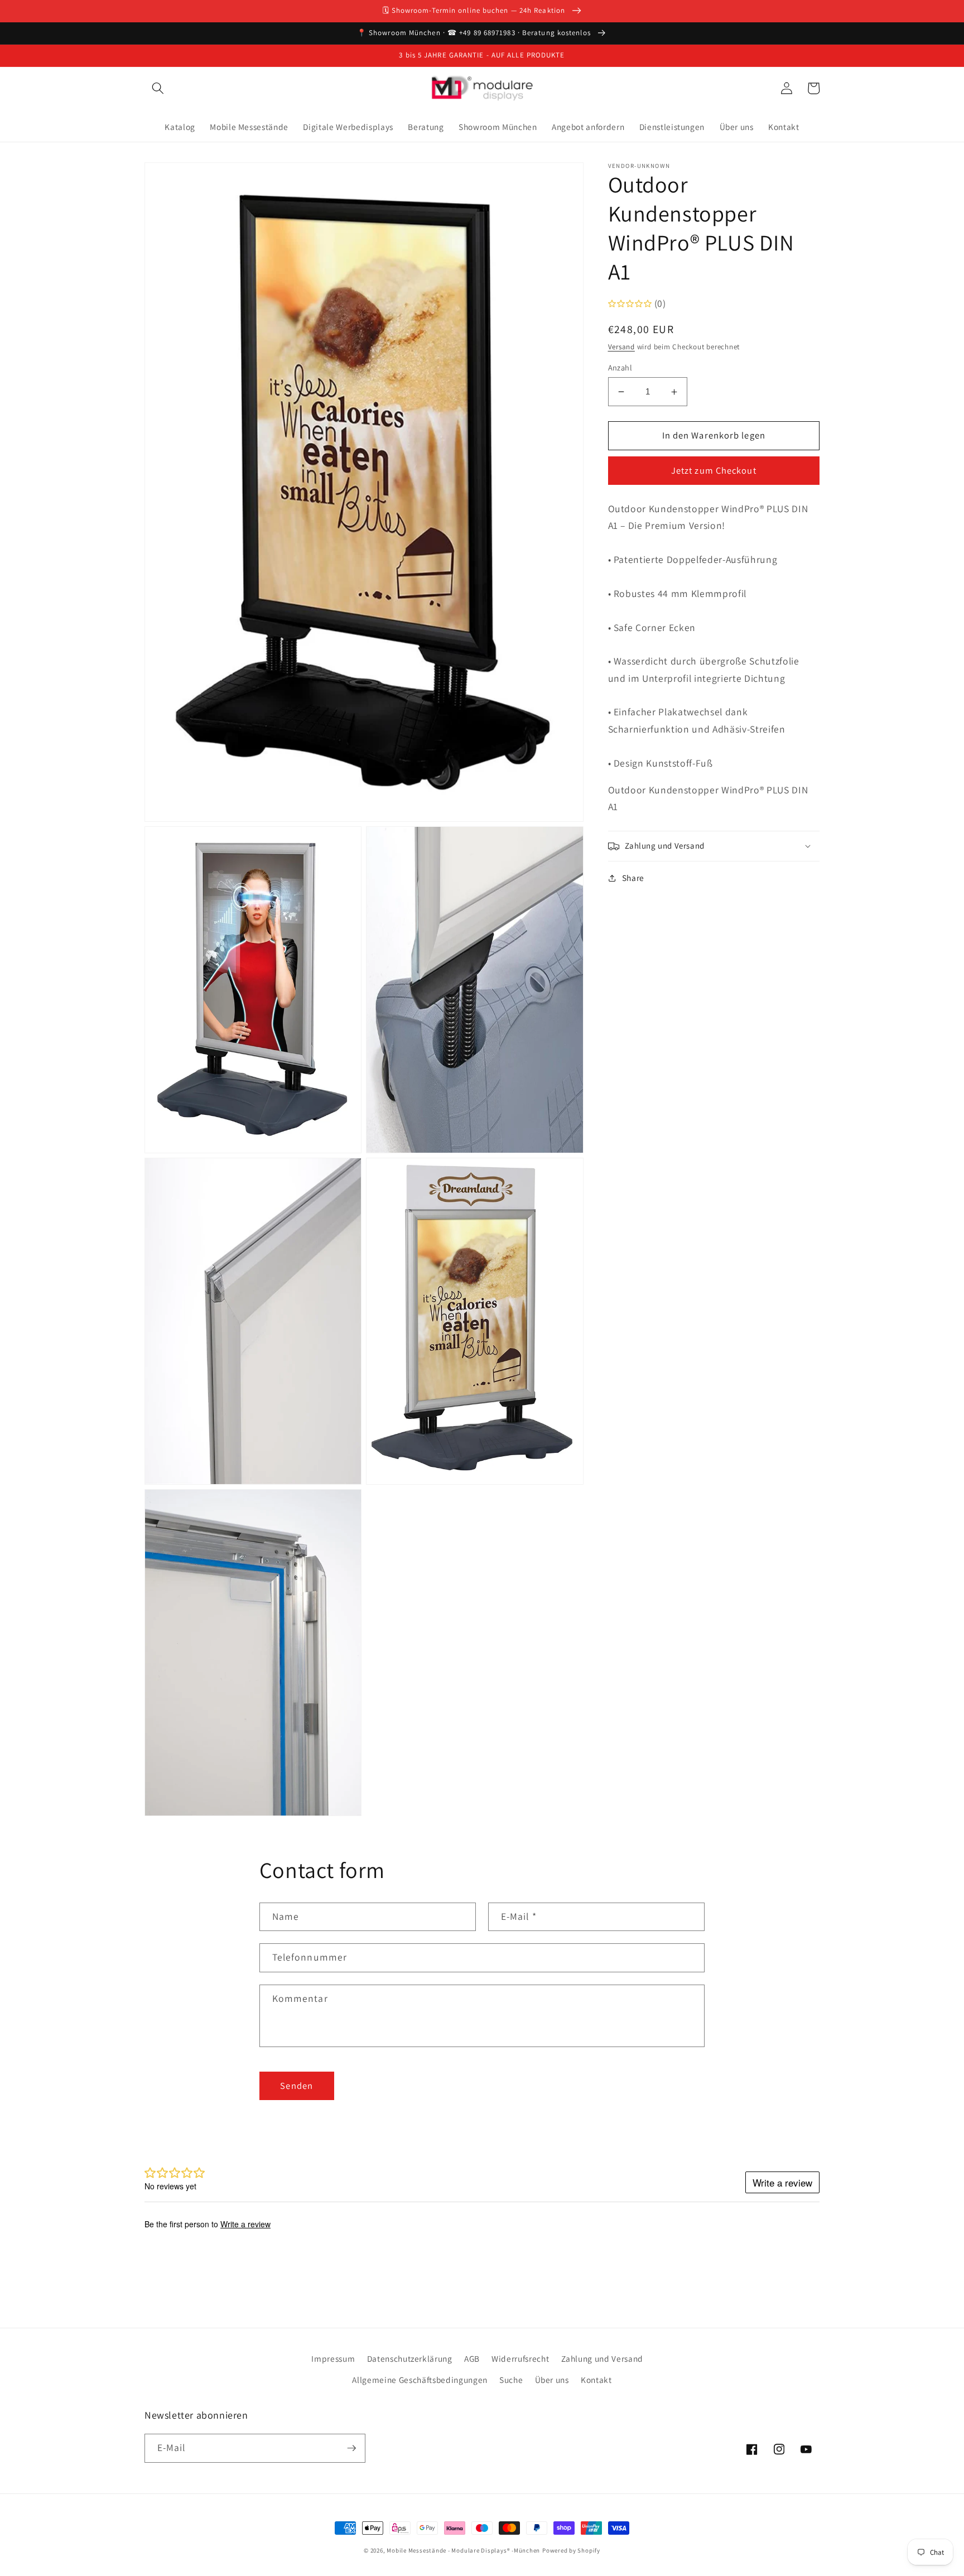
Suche (511, 2380)
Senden (297, 2086)
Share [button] (633, 878)
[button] (158, 88)
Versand (621, 347)
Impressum (333, 2358)
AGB (472, 2358)
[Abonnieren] (351, 2448)
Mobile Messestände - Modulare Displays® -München (463, 2550)
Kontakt (596, 2380)
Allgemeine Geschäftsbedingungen (420, 2380)
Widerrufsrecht (520, 2358)
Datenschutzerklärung (410, 2358)
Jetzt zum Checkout (714, 471)
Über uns (552, 2380)
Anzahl (620, 367)
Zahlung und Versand (602, 2358)
